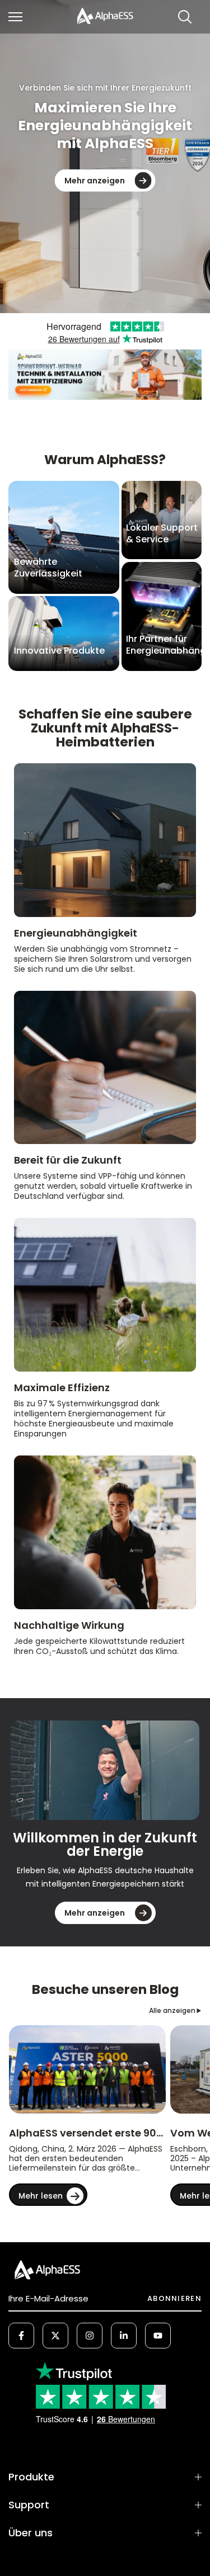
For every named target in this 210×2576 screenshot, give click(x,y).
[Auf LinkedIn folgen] (124, 2336)
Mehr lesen (41, 2196)
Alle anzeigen (172, 2010)
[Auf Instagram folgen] (90, 2336)
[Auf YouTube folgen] (158, 2336)
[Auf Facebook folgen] (21, 2336)
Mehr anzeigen (95, 181)
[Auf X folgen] (55, 2336)
